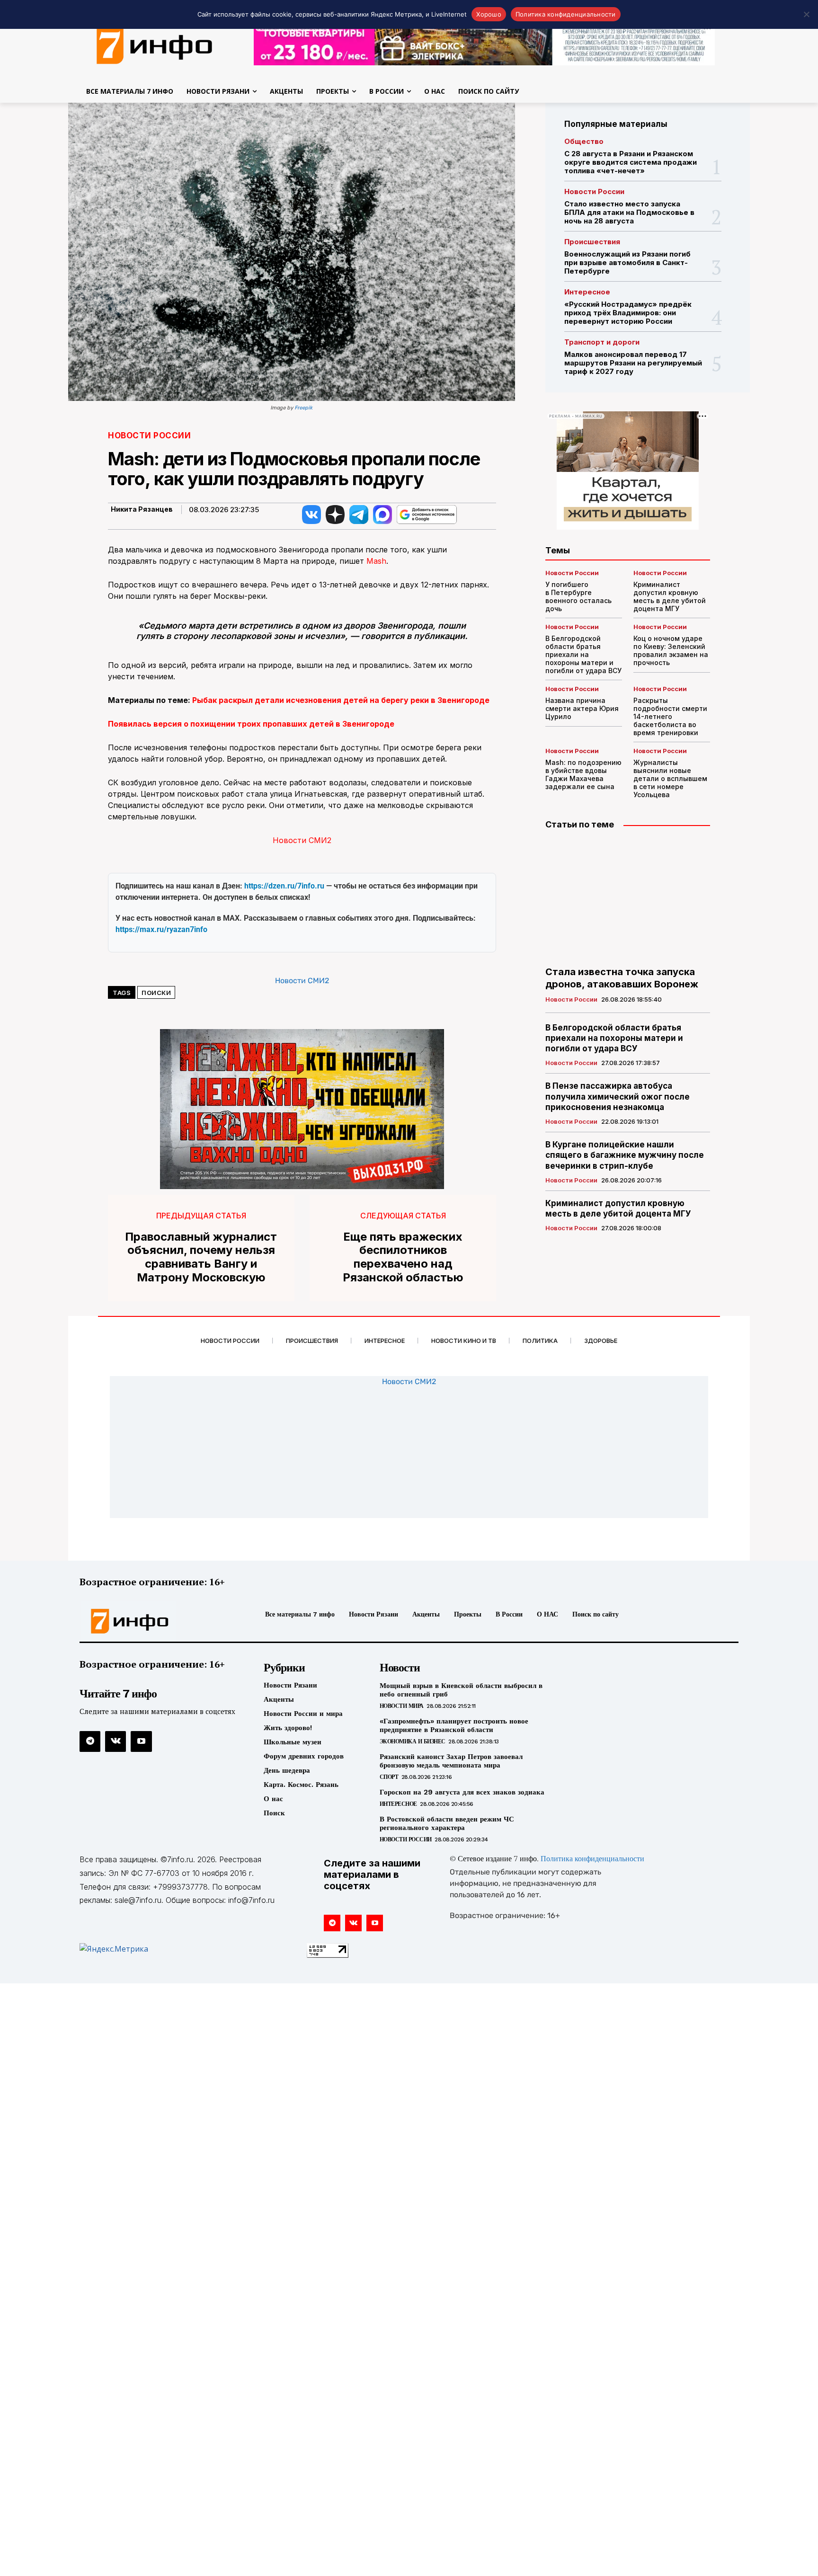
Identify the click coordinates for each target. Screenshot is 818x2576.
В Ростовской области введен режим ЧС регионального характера (447, 1823)
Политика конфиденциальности (592, 1859)
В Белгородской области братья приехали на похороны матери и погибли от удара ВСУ (583, 654)
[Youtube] (141, 1741)
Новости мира (402, 1706)
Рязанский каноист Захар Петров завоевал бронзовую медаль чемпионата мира (451, 1761)
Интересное (587, 292)
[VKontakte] (116, 1741)
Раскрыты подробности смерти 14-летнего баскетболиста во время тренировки (670, 716)
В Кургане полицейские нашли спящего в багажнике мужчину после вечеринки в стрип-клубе (625, 1155)
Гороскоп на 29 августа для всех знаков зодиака (462, 1792)
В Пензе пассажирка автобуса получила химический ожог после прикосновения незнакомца (618, 1096)
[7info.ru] (155, 44)
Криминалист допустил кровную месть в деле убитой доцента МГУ (670, 596)
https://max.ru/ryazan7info (161, 929)
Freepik (304, 408)
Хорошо (489, 14)
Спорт (389, 1777)
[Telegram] (90, 1741)
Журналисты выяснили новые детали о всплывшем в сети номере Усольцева (670, 778)
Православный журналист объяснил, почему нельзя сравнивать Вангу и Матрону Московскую (201, 1257)
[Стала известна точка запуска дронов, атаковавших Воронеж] (628, 898)
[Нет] (806, 14)
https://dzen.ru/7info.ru (284, 886)
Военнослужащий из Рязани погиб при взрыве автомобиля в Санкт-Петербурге (627, 262)
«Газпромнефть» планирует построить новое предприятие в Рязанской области (454, 1725)
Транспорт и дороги (602, 342)
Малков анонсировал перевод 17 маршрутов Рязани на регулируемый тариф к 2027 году (633, 363)
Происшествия (592, 242)
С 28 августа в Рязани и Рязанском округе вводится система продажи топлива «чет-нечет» (631, 162)
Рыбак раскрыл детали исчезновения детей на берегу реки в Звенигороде (341, 700)
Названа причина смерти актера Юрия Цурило (582, 708)
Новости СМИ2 (302, 840)
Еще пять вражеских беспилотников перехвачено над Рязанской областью (403, 1257)
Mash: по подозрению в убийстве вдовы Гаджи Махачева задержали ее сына (583, 774)
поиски (156, 993)
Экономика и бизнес (413, 1741)
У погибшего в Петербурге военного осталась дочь (578, 596)
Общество (584, 141)
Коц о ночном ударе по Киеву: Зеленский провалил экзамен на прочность (671, 650)
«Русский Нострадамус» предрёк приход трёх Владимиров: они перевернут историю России (628, 313)
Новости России (149, 436)
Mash (376, 561)
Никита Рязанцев (142, 509)
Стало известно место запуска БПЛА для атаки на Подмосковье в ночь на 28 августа (629, 212)
